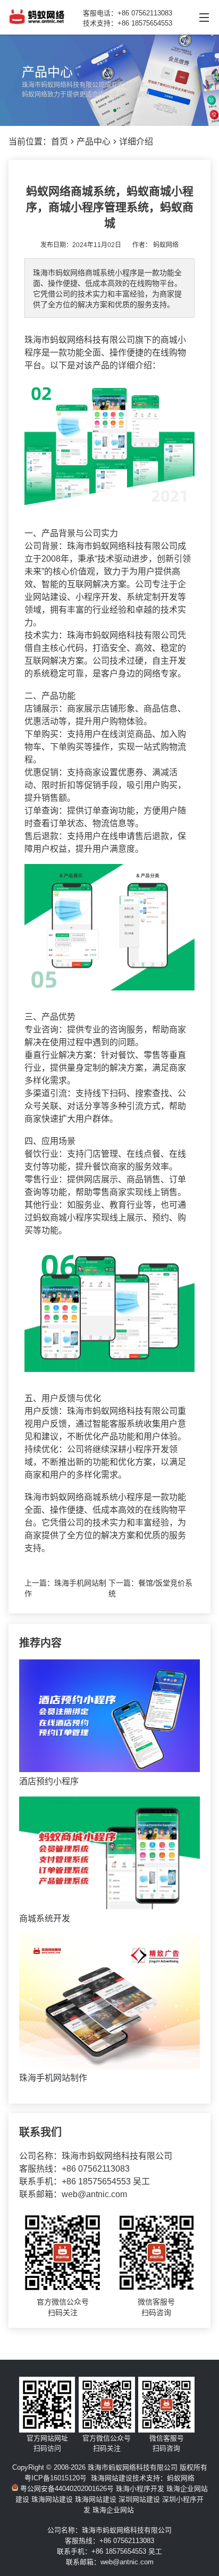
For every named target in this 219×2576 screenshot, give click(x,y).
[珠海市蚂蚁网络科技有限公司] (37, 22)
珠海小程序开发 (140, 2489)
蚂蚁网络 (166, 245)
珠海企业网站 (113, 2510)
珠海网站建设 (112, 2478)
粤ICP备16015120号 (56, 2478)
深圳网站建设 (139, 2499)
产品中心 (94, 142)
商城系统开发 (45, 1918)
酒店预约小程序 (49, 1781)
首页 (60, 142)
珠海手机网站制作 (53, 2078)
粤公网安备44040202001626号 (66, 2489)
